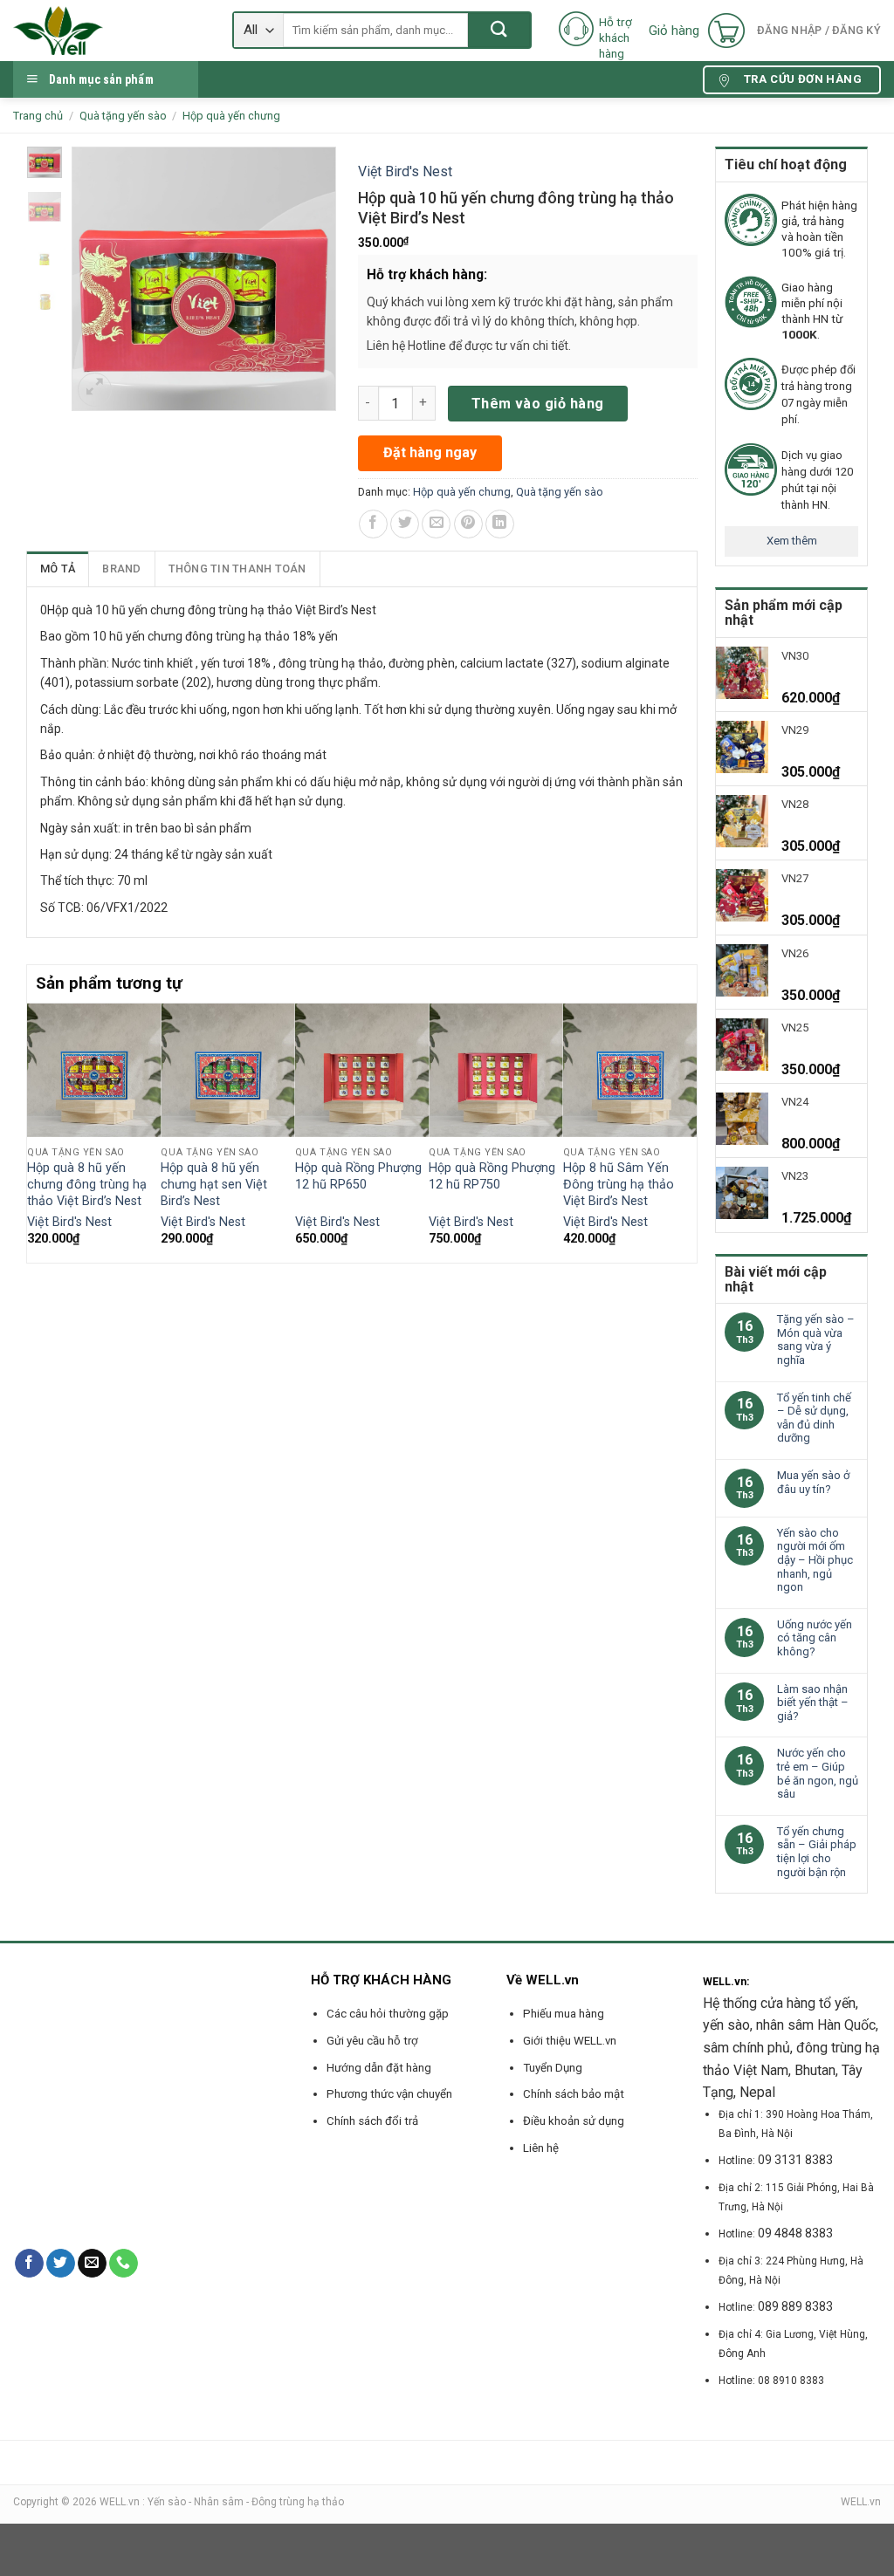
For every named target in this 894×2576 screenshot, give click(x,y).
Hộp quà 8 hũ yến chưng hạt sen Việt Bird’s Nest (214, 1184)
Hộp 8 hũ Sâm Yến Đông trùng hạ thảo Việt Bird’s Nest (619, 1184)
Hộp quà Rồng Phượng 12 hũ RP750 (492, 1176)
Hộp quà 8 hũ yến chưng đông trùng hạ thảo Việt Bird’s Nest (87, 1184)
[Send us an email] (92, 2264)
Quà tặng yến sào (123, 116)
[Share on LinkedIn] (500, 524)
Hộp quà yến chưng (231, 116)
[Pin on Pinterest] (468, 524)
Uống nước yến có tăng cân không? (815, 1638)
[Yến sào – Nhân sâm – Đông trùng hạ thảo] (110, 31)
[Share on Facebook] (373, 524)
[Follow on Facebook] (29, 2264)
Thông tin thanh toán (237, 569)
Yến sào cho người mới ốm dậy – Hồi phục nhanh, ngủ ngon (815, 1560)
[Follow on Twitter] (61, 2264)
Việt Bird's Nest (405, 171)
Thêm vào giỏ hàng (538, 404)
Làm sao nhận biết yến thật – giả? (813, 1702)
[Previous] (37, 1131)
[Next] (687, 1131)
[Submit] (499, 30)
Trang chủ (38, 116)
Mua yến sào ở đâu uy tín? (813, 1482)
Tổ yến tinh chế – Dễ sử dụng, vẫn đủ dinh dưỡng (814, 1418)
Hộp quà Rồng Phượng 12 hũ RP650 (358, 1176)
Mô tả (58, 569)
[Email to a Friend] (436, 524)
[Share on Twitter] (405, 524)
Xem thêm (792, 541)
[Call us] (124, 2264)
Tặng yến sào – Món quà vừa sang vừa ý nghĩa (816, 1339)
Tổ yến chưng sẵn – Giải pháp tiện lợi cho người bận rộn (817, 1852)
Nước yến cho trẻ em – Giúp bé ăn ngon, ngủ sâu (818, 1773)
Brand (121, 569)
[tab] (58, 569)
